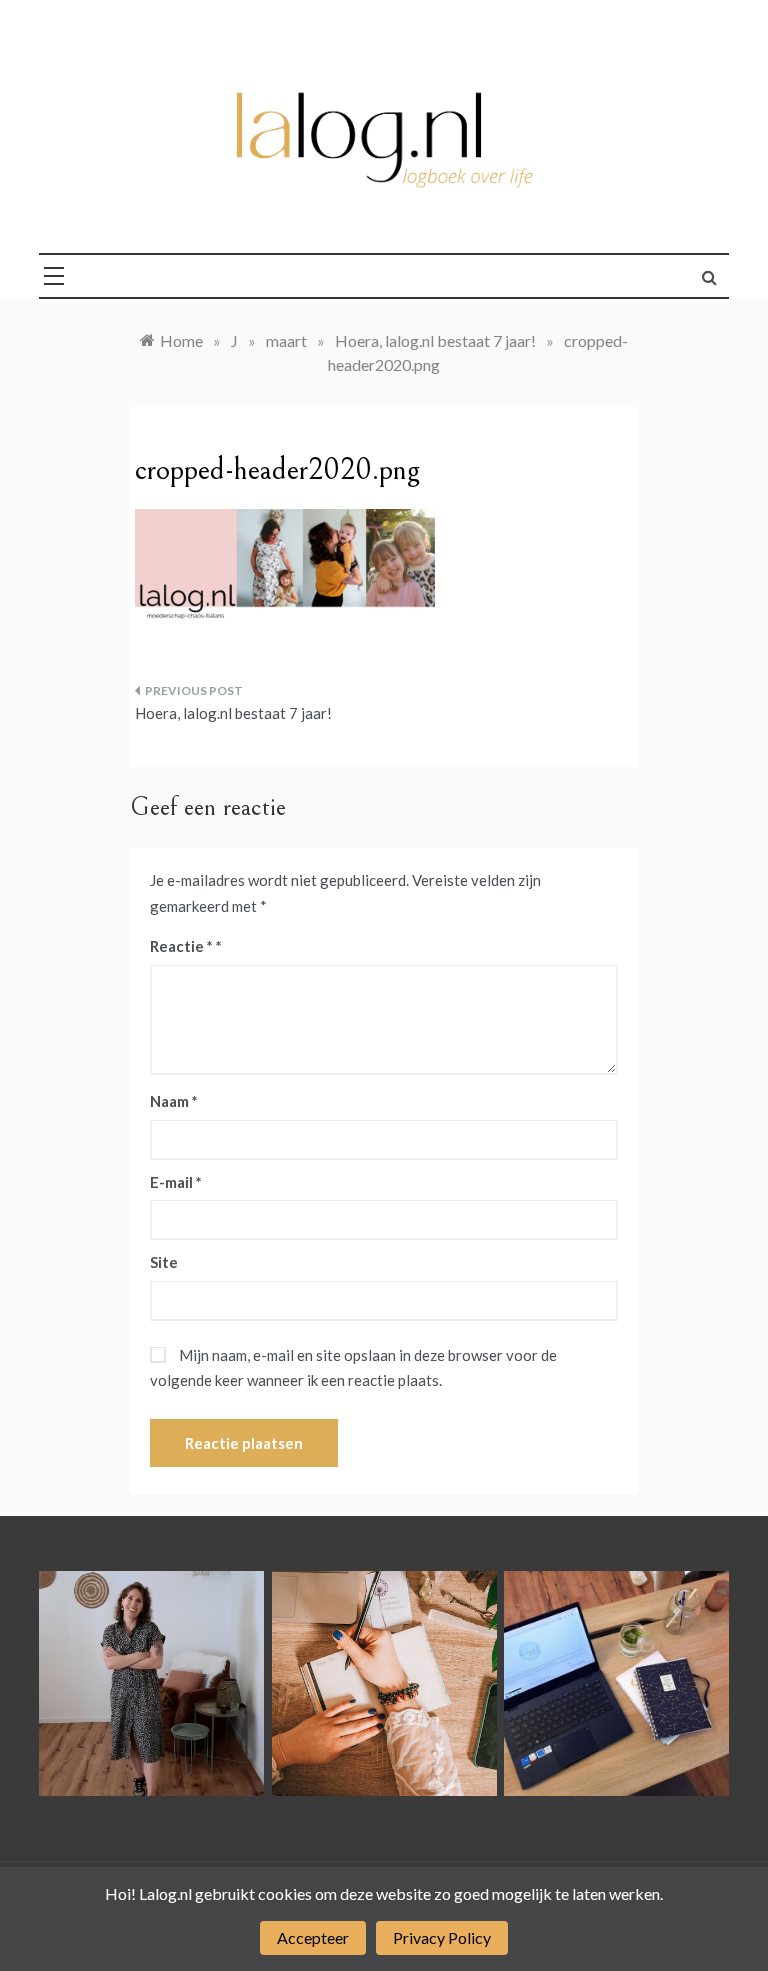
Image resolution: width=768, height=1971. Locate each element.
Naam (174, 1101)
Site (164, 1262)
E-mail (176, 1182)
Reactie (181, 946)
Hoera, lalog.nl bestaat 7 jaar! (233, 713)
